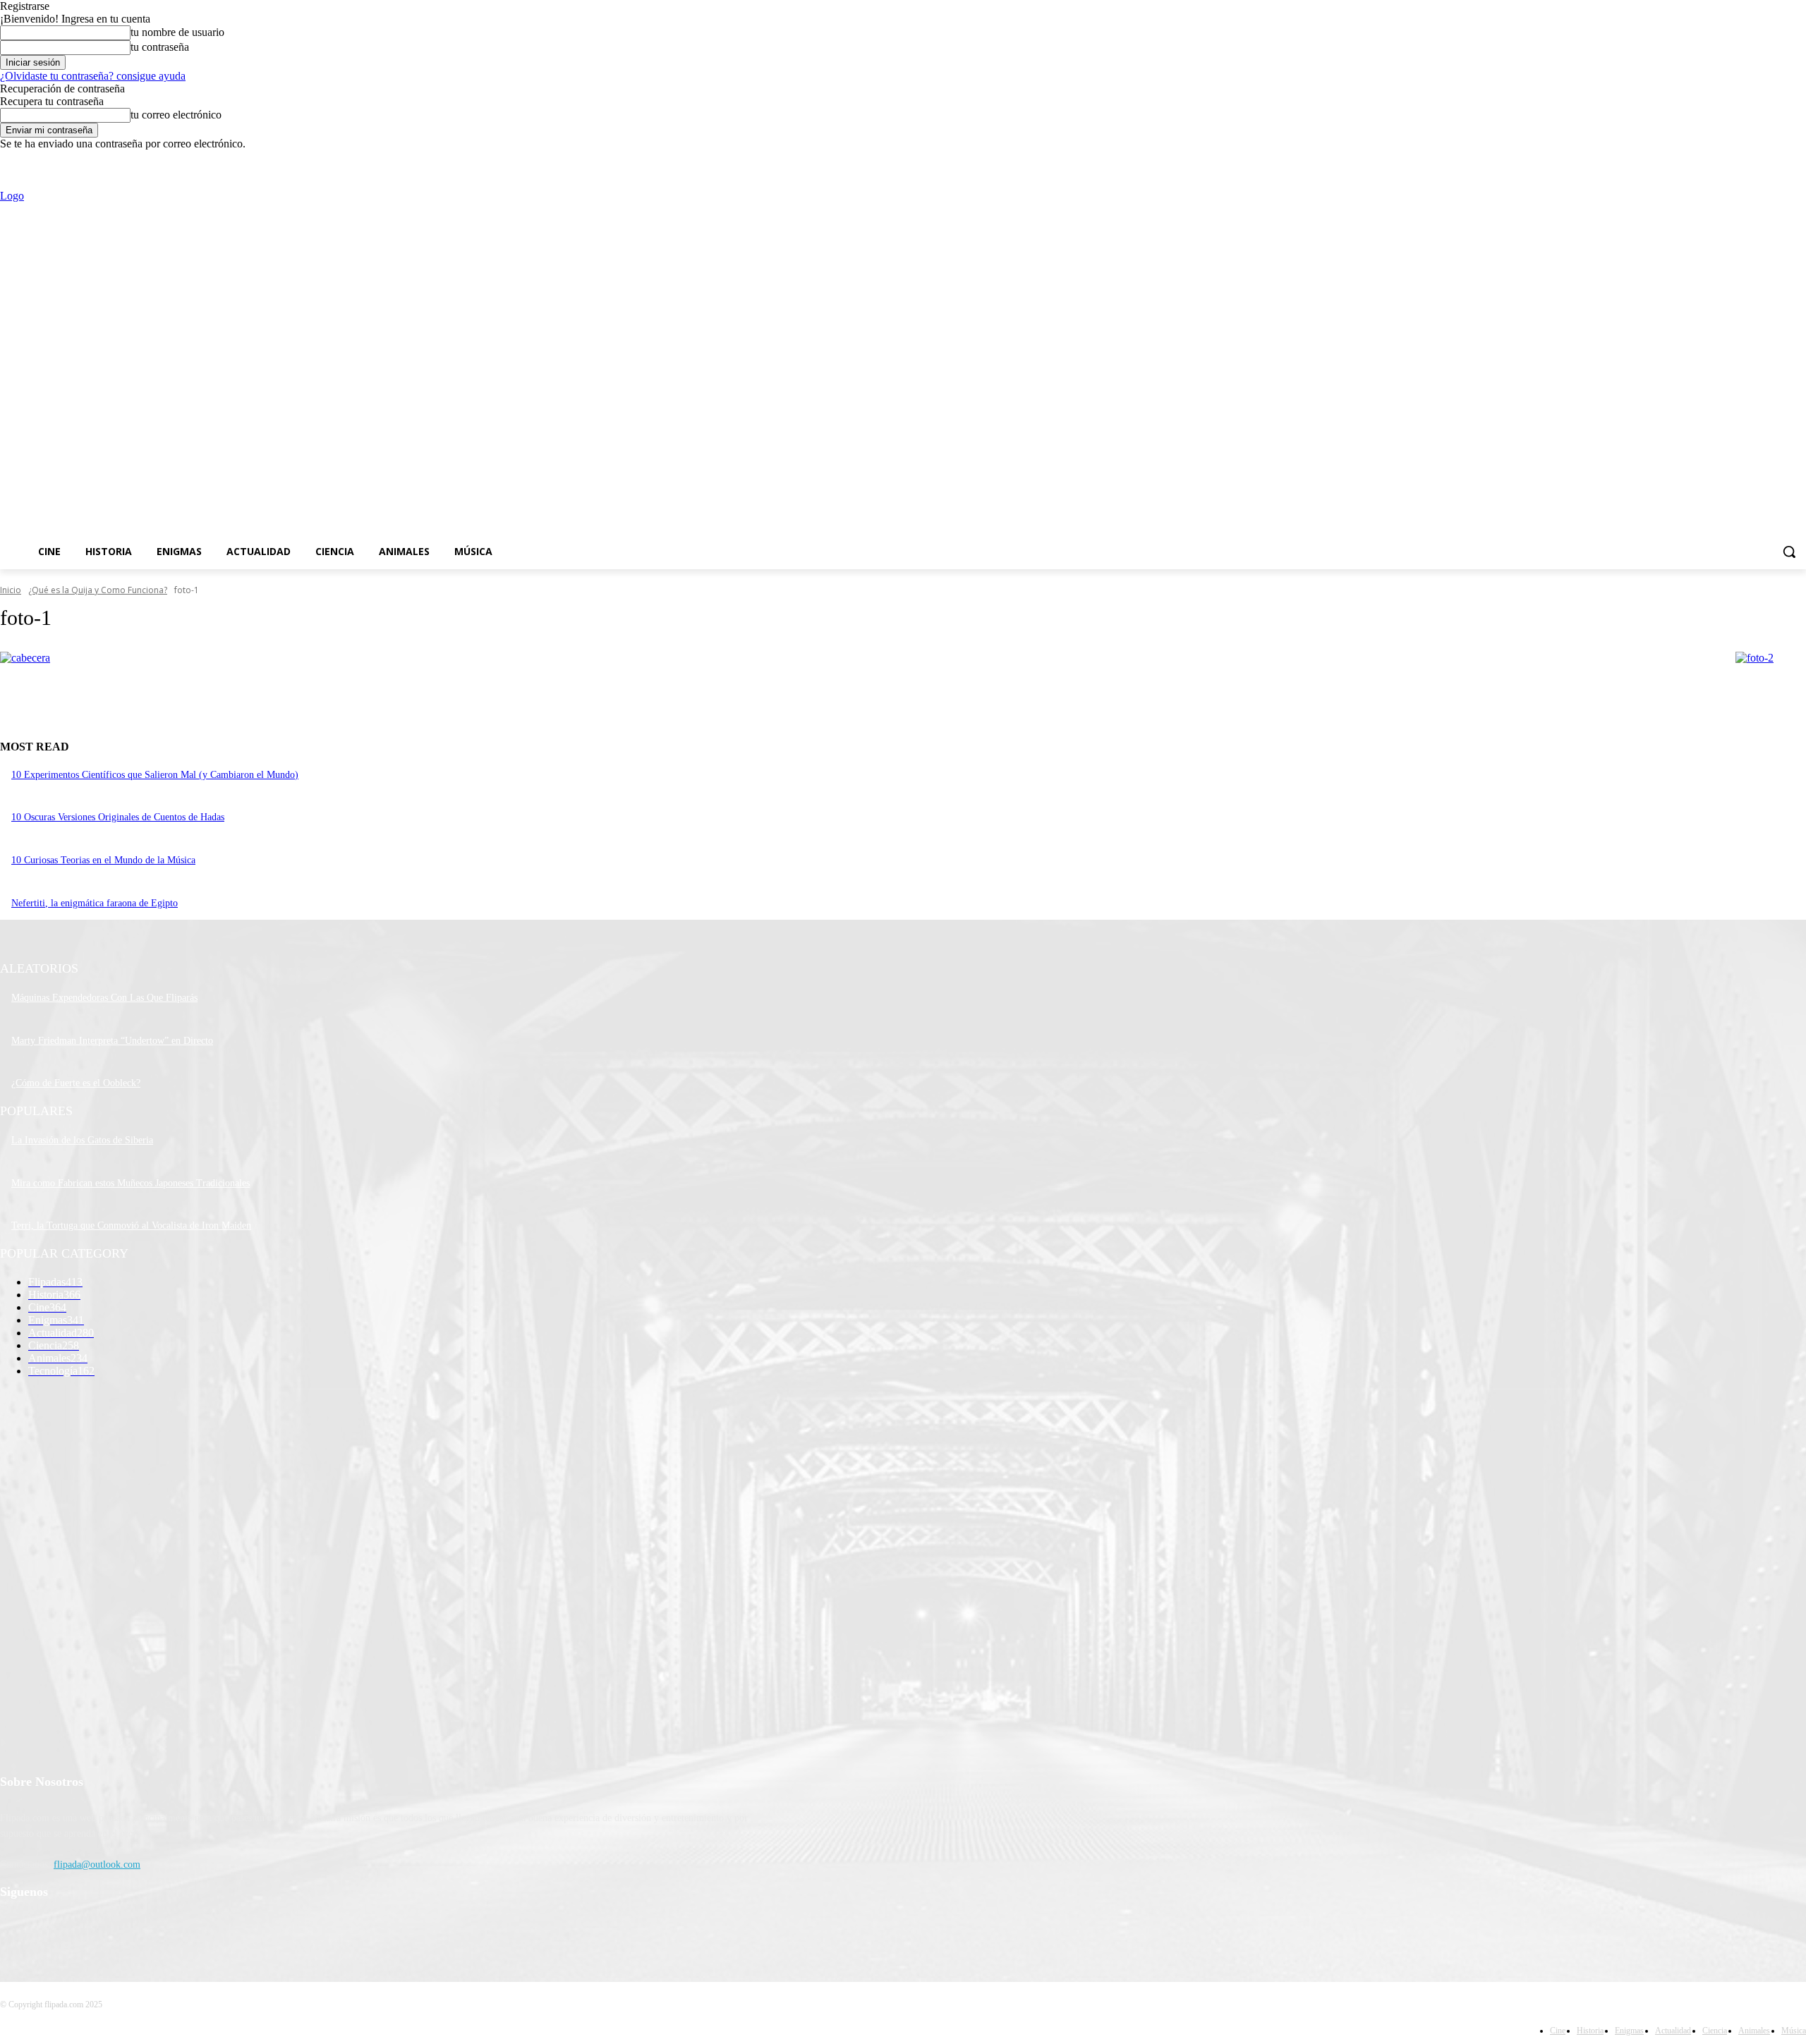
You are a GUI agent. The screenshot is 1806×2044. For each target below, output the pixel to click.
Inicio (11, 590)
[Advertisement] (884, 358)
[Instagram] (1739, 160)
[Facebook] (1720, 160)
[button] (1789, 552)
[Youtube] (1798, 160)
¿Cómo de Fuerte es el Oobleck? (76, 1083)
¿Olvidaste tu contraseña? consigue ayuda (93, 76)
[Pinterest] (86, 1929)
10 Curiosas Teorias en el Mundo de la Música (103, 860)
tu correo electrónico (176, 115)
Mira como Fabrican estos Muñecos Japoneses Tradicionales (131, 1183)
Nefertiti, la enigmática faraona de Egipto (95, 903)
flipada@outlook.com (97, 1864)
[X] (1759, 160)
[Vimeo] (1778, 160)
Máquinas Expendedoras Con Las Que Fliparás (104, 998)
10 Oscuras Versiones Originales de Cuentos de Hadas (118, 817)
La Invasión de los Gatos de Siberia (82, 1140)
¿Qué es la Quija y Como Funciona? (98, 590)
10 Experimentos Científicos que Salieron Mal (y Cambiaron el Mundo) (155, 775)
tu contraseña (160, 47)
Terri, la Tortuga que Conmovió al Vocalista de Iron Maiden (131, 1225)
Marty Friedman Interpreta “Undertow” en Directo (112, 1041)
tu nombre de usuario (177, 32)
